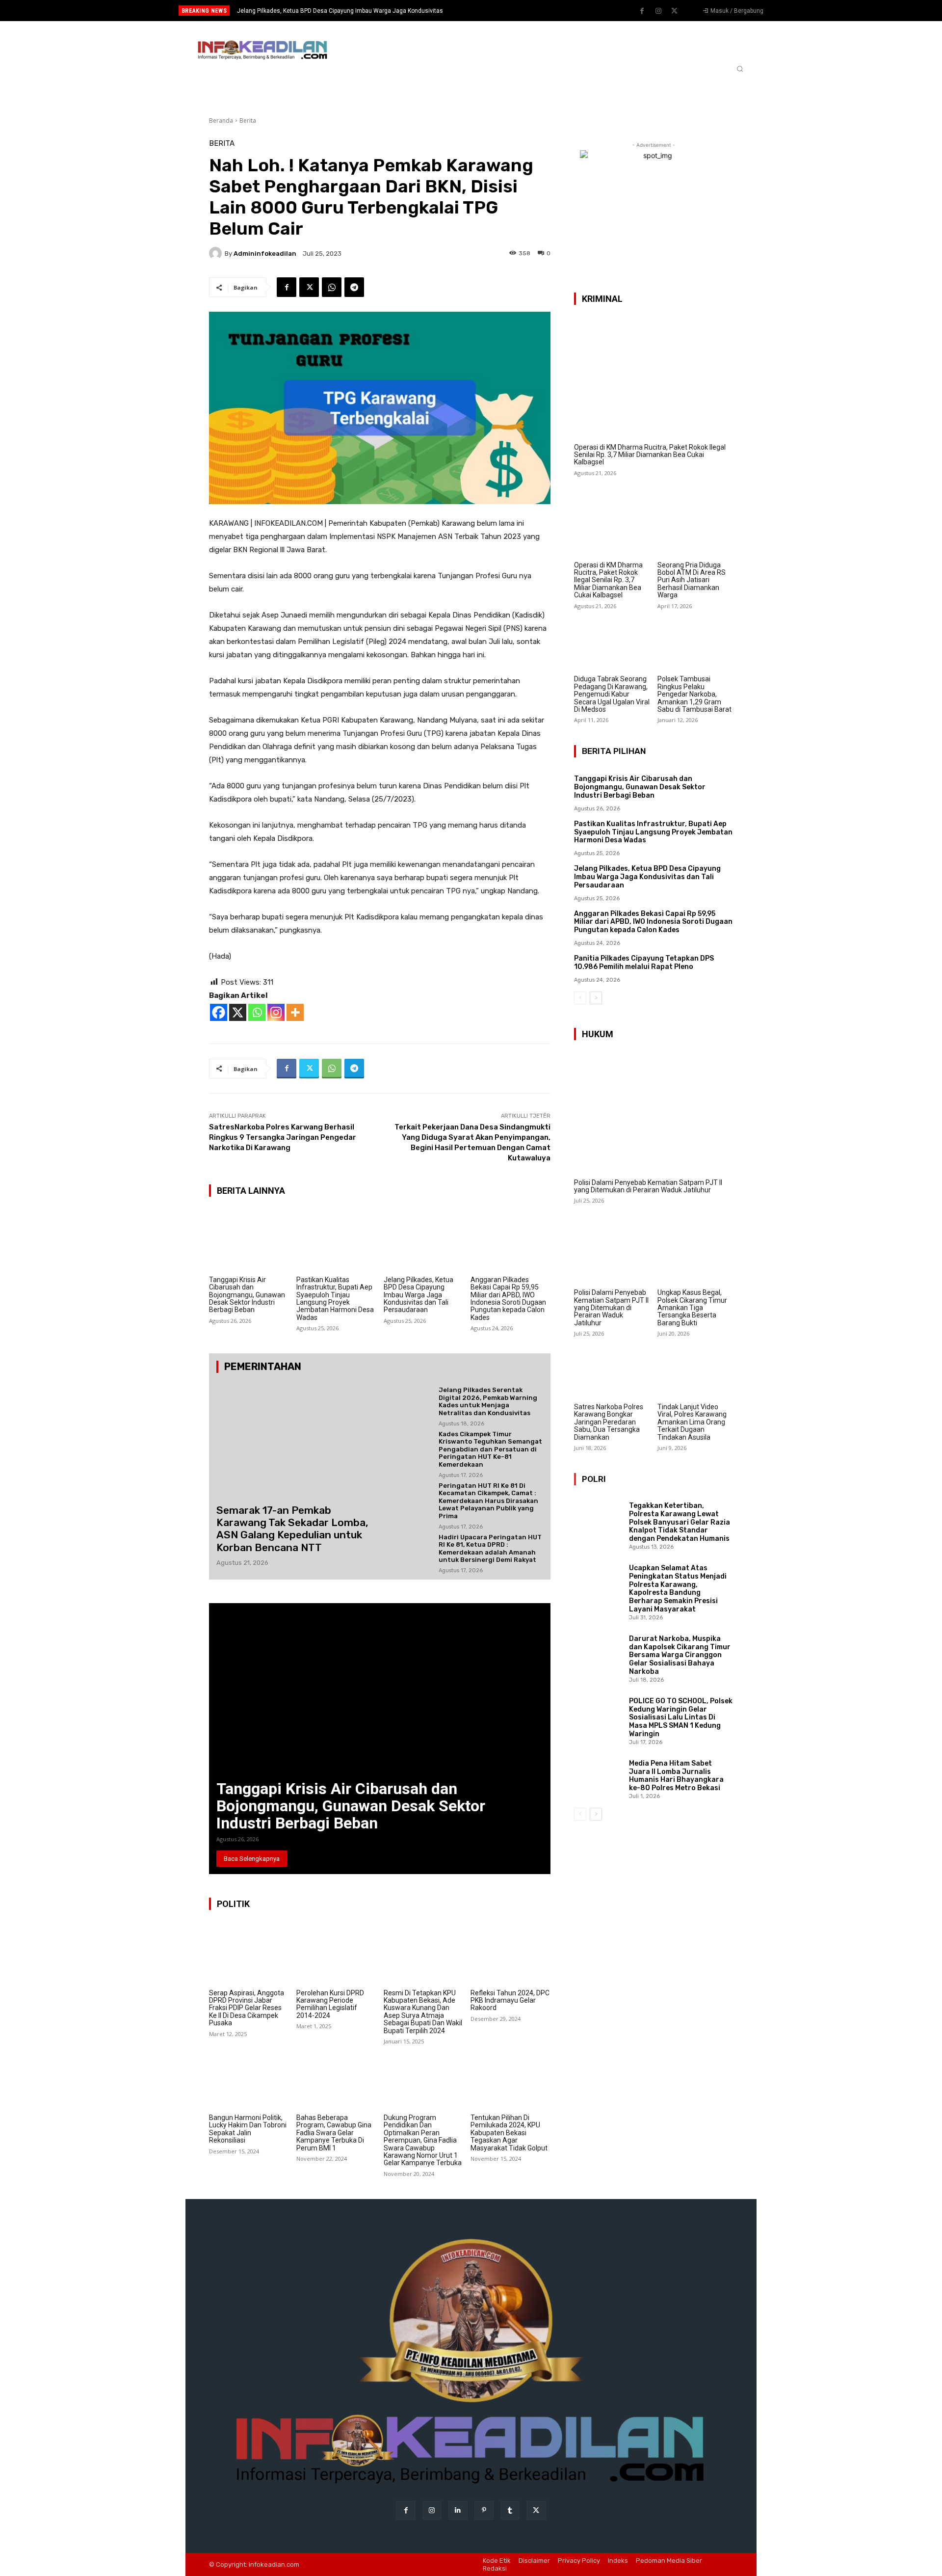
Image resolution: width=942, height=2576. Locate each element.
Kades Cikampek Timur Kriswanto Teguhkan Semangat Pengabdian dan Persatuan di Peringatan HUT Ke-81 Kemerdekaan (490, 1449)
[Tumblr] (510, 2510)
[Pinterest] (484, 2510)
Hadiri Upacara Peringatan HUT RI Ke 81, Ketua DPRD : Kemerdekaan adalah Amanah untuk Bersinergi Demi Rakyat (490, 1549)
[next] (504, 11)
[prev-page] (580, 998)
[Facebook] (642, 11)
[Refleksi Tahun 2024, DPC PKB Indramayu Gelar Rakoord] (510, 1953)
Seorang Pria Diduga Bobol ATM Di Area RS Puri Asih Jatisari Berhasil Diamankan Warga (692, 580)
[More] (295, 1012)
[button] (740, 69)
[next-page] (596, 998)
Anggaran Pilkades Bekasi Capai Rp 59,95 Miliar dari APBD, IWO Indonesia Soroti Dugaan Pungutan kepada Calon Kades (508, 1299)
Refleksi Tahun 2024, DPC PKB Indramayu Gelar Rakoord (510, 2000)
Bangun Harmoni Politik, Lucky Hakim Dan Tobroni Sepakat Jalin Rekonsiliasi (248, 2129)
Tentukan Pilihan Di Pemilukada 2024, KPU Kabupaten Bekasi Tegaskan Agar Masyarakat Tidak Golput (509, 2133)
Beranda (221, 121)
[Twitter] (675, 11)
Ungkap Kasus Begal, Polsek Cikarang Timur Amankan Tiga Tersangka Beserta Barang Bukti (692, 1308)
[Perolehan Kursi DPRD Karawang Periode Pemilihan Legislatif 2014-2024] (336, 1953)
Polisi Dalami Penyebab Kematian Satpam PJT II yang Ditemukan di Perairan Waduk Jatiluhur (648, 1186)
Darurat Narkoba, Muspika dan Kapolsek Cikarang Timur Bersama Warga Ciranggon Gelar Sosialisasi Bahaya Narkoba (680, 1655)
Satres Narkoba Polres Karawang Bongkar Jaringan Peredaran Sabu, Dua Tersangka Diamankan (609, 1422)
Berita (248, 121)
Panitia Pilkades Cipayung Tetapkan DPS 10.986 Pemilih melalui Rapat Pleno (644, 963)
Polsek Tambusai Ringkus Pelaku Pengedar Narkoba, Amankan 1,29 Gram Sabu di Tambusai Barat (694, 694)
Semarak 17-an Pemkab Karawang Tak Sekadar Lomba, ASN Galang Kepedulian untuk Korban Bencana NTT (292, 1529)
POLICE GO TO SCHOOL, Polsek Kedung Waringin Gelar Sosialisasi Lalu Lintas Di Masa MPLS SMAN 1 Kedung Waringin (681, 1717)
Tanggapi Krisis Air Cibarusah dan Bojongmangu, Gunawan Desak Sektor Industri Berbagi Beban (247, 1295)
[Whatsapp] (257, 1012)
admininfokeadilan (265, 254)
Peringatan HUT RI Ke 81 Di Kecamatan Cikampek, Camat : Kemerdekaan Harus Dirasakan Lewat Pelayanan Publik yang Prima (488, 1501)
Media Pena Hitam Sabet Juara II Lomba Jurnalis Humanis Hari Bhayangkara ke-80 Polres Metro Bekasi (676, 1776)
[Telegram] (354, 287)
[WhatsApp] (332, 287)
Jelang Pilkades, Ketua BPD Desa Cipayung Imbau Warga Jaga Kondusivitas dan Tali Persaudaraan (419, 1295)
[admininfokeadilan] (217, 253)
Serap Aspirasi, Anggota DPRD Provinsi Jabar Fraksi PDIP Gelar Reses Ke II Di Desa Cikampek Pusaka (247, 2008)
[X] (238, 1012)
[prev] (488, 11)
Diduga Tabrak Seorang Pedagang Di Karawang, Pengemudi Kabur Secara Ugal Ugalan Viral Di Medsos (612, 694)
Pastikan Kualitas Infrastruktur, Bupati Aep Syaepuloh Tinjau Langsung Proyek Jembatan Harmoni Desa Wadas (335, 1299)
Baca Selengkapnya (252, 1859)
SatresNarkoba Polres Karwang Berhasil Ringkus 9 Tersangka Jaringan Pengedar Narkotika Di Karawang (283, 1137)
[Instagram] (658, 11)
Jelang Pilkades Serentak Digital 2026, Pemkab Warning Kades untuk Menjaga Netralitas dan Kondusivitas (488, 1401)
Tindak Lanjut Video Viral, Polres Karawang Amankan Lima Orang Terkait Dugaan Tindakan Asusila (692, 1422)
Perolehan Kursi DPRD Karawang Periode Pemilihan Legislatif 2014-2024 (330, 2004)
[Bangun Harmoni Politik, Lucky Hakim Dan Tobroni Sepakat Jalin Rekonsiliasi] (249, 2078)
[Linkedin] (458, 2510)
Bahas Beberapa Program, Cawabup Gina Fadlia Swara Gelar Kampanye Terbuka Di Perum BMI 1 (334, 2133)
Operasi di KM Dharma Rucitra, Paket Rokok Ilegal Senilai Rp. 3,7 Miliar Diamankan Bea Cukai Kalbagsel (650, 455)
